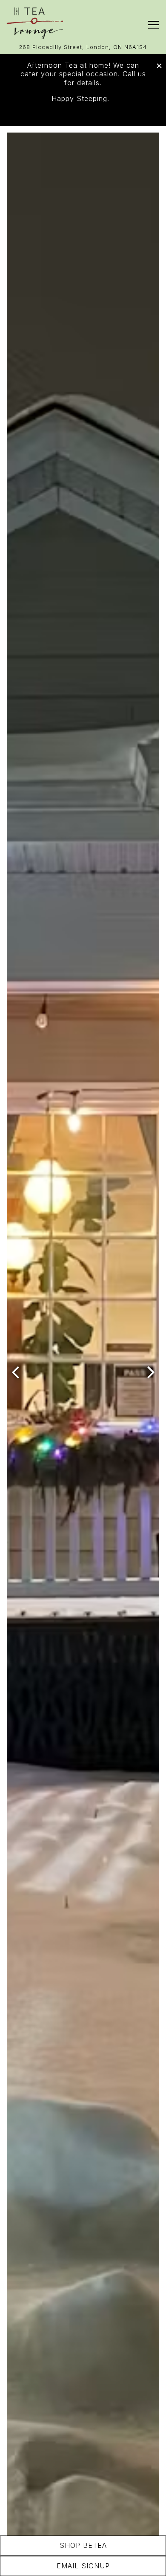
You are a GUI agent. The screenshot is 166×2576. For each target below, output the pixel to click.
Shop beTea (83, 2545)
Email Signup (83, 2566)
